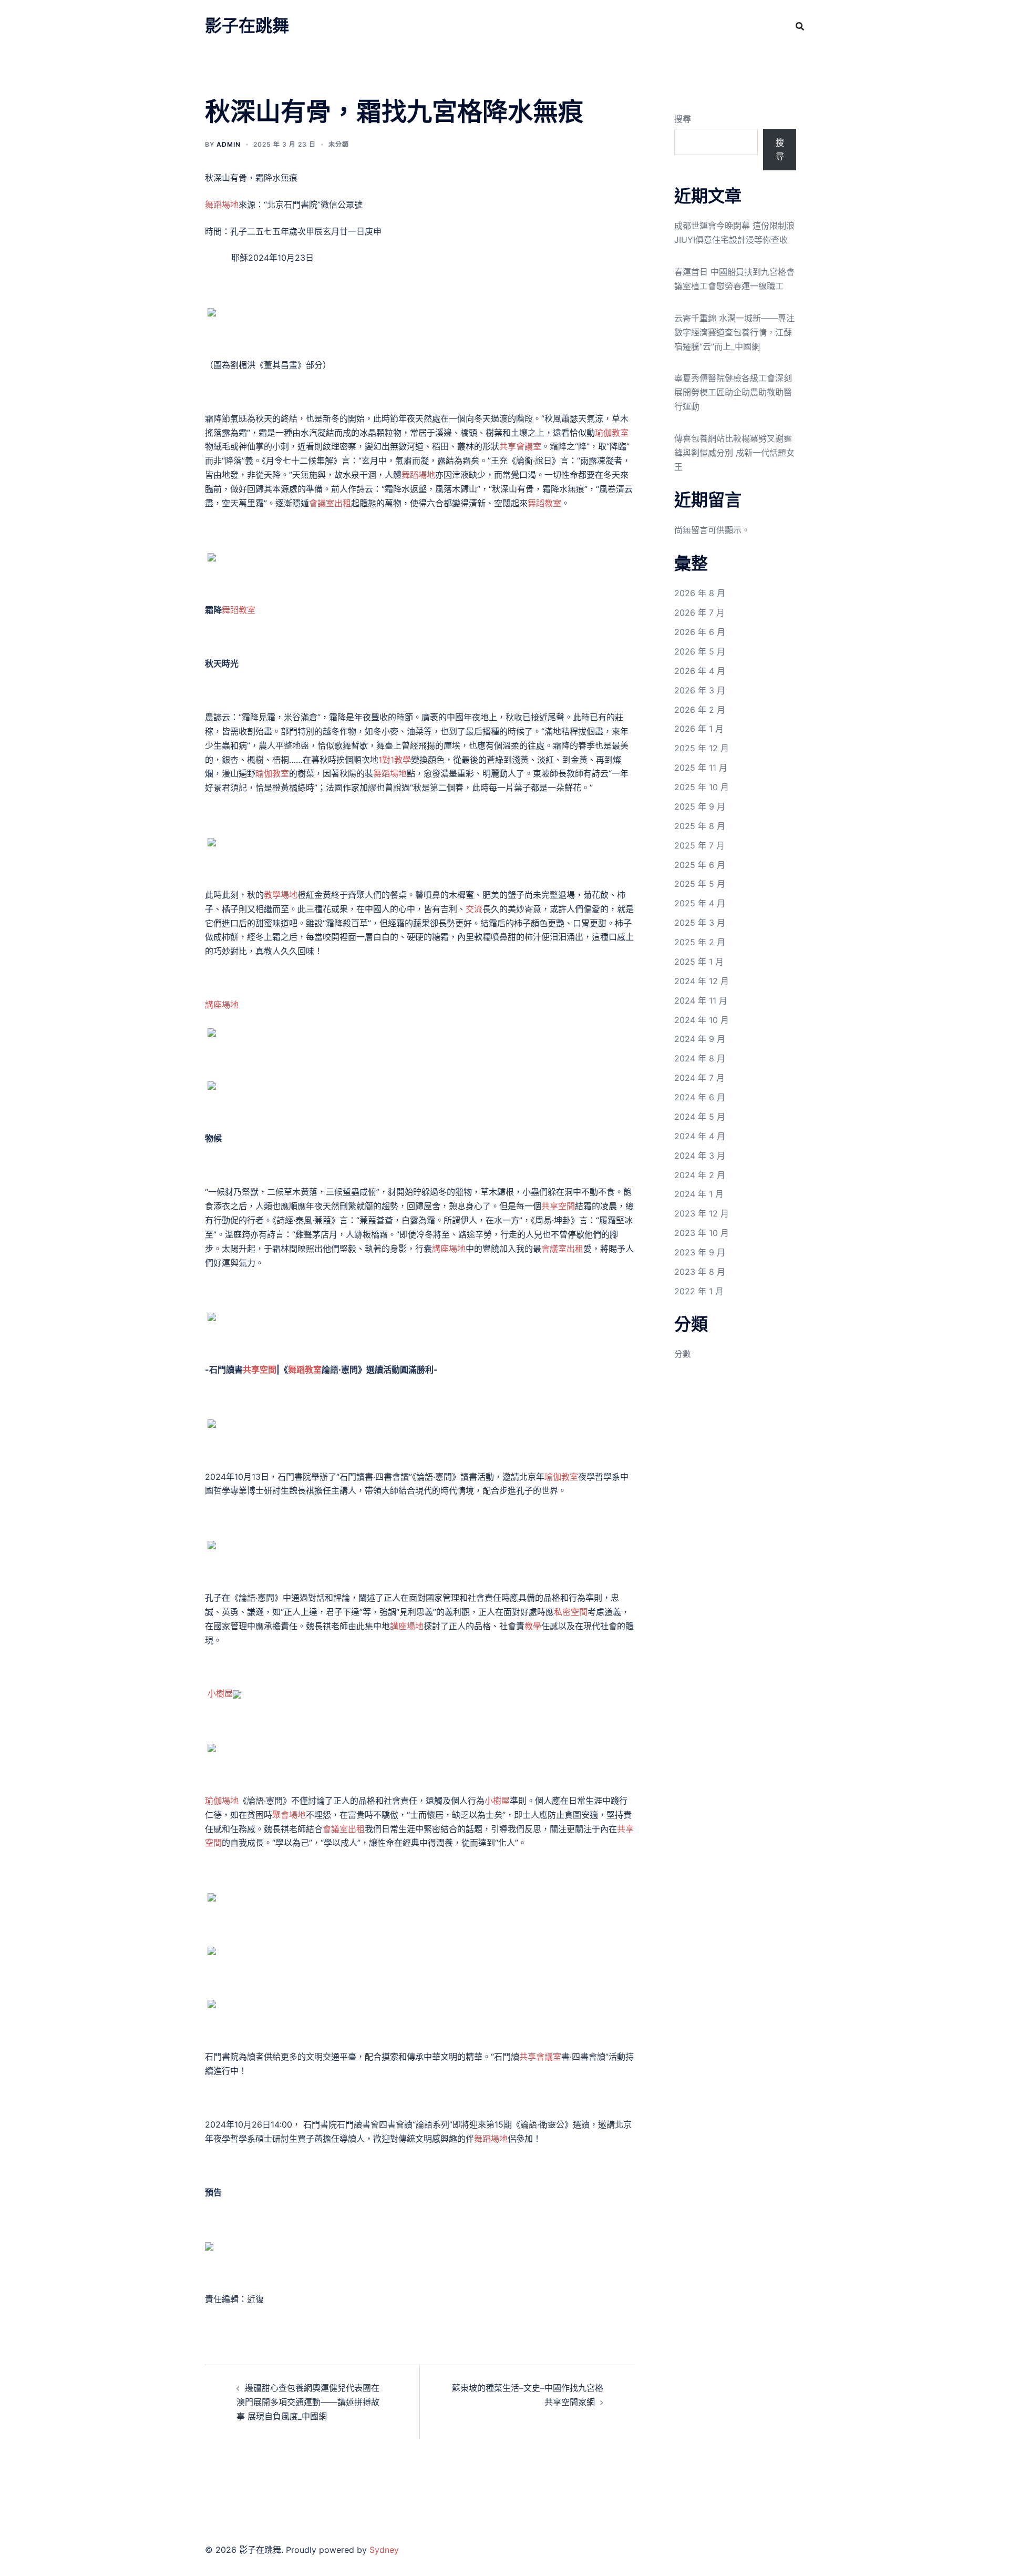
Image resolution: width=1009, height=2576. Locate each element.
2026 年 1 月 (699, 729)
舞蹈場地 (222, 205)
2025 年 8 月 (700, 826)
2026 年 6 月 (700, 632)
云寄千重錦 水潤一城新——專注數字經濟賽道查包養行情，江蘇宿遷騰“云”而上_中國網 (734, 332)
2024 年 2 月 (700, 1175)
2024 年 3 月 (700, 1156)
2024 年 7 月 (699, 1078)
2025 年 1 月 (699, 962)
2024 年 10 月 (702, 1020)
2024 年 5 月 (700, 1117)
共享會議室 (520, 446)
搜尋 (683, 119)
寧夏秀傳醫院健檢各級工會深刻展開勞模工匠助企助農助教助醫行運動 (733, 392)
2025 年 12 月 (702, 748)
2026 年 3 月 (700, 690)
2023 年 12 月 (702, 1213)
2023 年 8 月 (700, 1272)
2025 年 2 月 (700, 942)
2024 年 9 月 (700, 1039)
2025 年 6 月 (700, 865)
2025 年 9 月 (700, 806)
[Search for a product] (800, 26)
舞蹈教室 (544, 503)
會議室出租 (330, 503)
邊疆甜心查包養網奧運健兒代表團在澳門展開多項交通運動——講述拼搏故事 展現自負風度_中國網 (308, 2402)
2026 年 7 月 (699, 612)
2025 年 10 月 (702, 787)
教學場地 (281, 895)
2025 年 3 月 (700, 923)
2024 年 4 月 (700, 1136)
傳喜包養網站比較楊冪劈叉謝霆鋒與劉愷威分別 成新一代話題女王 (734, 453)
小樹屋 (220, 1693)
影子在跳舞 (247, 25)
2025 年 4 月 (700, 903)
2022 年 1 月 (699, 1291)
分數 (683, 1354)
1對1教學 (395, 760)
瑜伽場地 (222, 1801)
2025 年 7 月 (699, 845)
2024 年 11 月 (701, 1000)
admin (229, 144)
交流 (474, 909)
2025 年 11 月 (701, 768)
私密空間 (571, 1612)
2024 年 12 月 (702, 981)
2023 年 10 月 (702, 1233)
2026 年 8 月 (700, 593)
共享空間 (558, 1206)
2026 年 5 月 (700, 651)
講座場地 (222, 1005)
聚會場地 (289, 1815)
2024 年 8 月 (700, 1058)
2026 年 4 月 (700, 671)
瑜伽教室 (612, 433)
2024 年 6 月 (700, 1097)
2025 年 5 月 (700, 884)
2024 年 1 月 (699, 1194)
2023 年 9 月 (700, 1252)
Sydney (384, 2550)
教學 (533, 1626)
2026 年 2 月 (700, 710)
